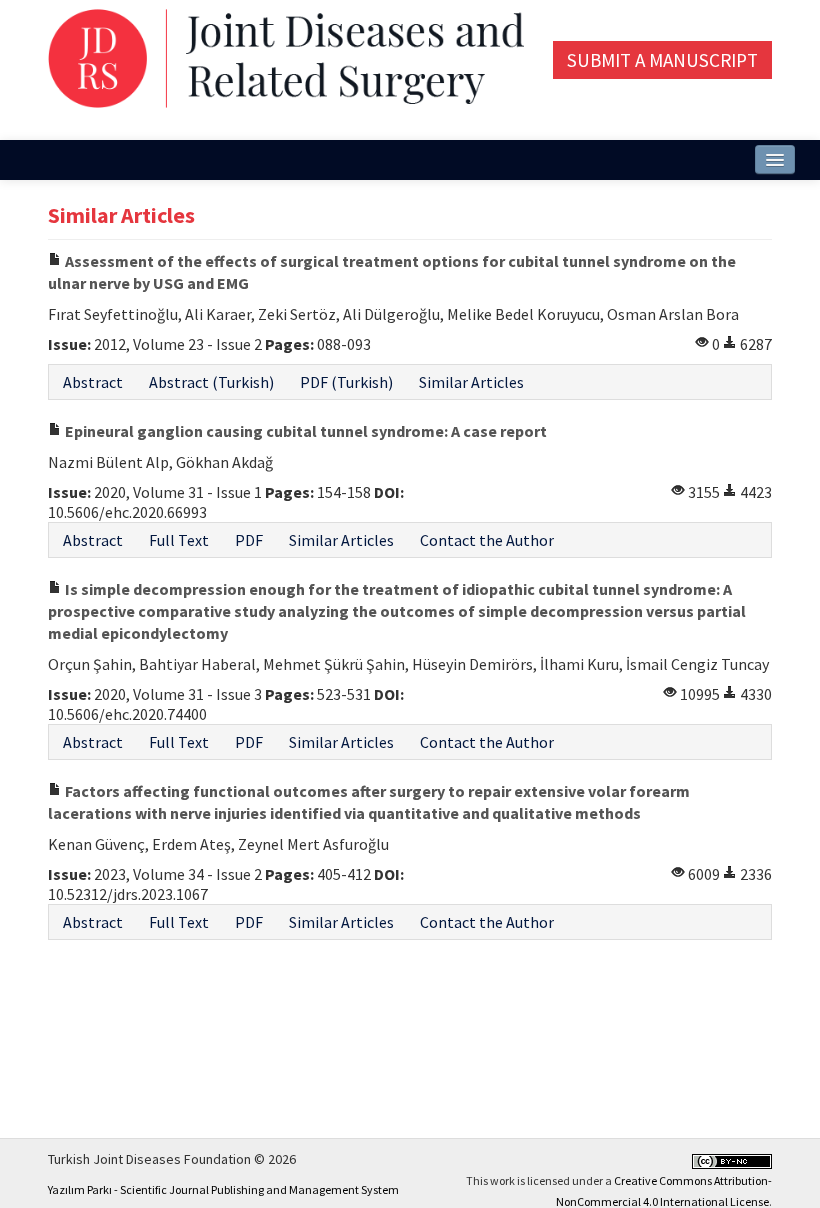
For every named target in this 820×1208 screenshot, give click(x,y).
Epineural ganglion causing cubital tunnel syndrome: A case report (304, 431)
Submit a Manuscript (662, 60)
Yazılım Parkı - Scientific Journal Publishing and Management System (223, 1189)
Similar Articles (471, 382)
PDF (249, 540)
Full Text (179, 540)
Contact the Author (487, 540)
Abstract (93, 382)
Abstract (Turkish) (211, 382)
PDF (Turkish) (346, 382)
